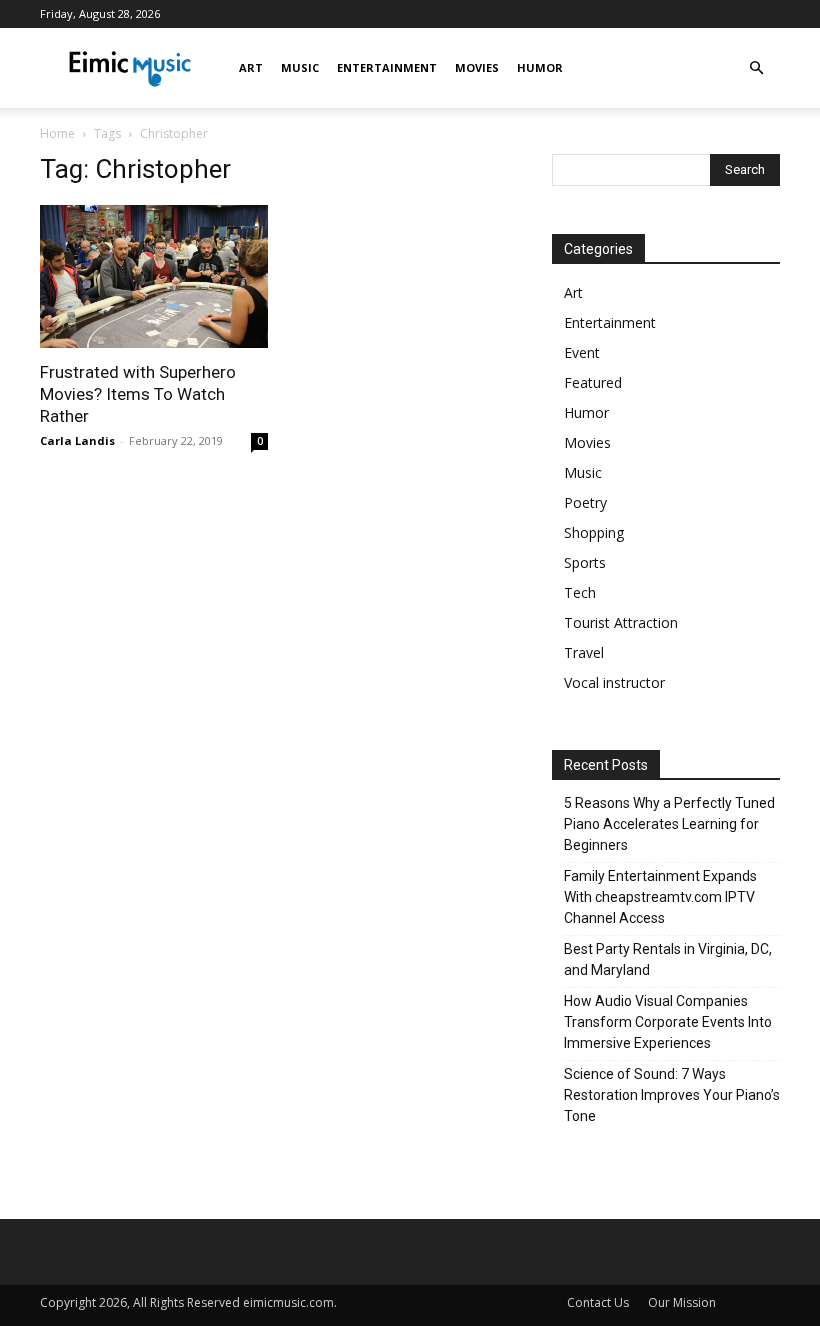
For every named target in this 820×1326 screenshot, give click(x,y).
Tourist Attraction (621, 622)
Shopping (594, 532)
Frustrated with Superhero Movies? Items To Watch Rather (138, 394)
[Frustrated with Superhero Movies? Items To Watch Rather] (154, 276)
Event (582, 352)
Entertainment (387, 67)
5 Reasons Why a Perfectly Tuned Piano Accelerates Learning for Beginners (669, 824)
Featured (593, 382)
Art (251, 67)
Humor (540, 67)
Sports (585, 562)
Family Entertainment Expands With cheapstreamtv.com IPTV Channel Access (660, 897)
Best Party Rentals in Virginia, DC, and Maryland (668, 959)
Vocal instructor (614, 682)
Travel (584, 652)
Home (57, 133)
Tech (580, 592)
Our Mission (682, 1302)
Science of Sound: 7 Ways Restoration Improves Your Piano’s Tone (672, 1095)
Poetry (585, 502)
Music (300, 67)
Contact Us (598, 1302)
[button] (756, 68)
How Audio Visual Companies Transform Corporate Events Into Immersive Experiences (668, 1022)
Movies (477, 67)
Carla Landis (77, 440)
